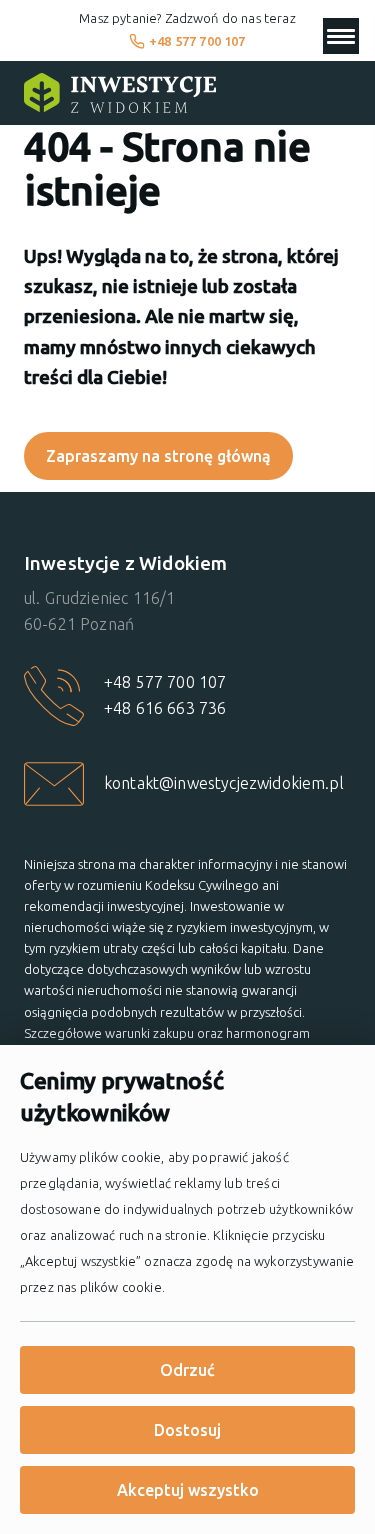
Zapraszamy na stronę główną (158, 456)
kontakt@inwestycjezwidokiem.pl (224, 783)
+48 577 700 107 (197, 41)
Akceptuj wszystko (188, 1490)
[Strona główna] (120, 93)
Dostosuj (187, 1430)
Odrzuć (187, 1370)
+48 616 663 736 (165, 708)
